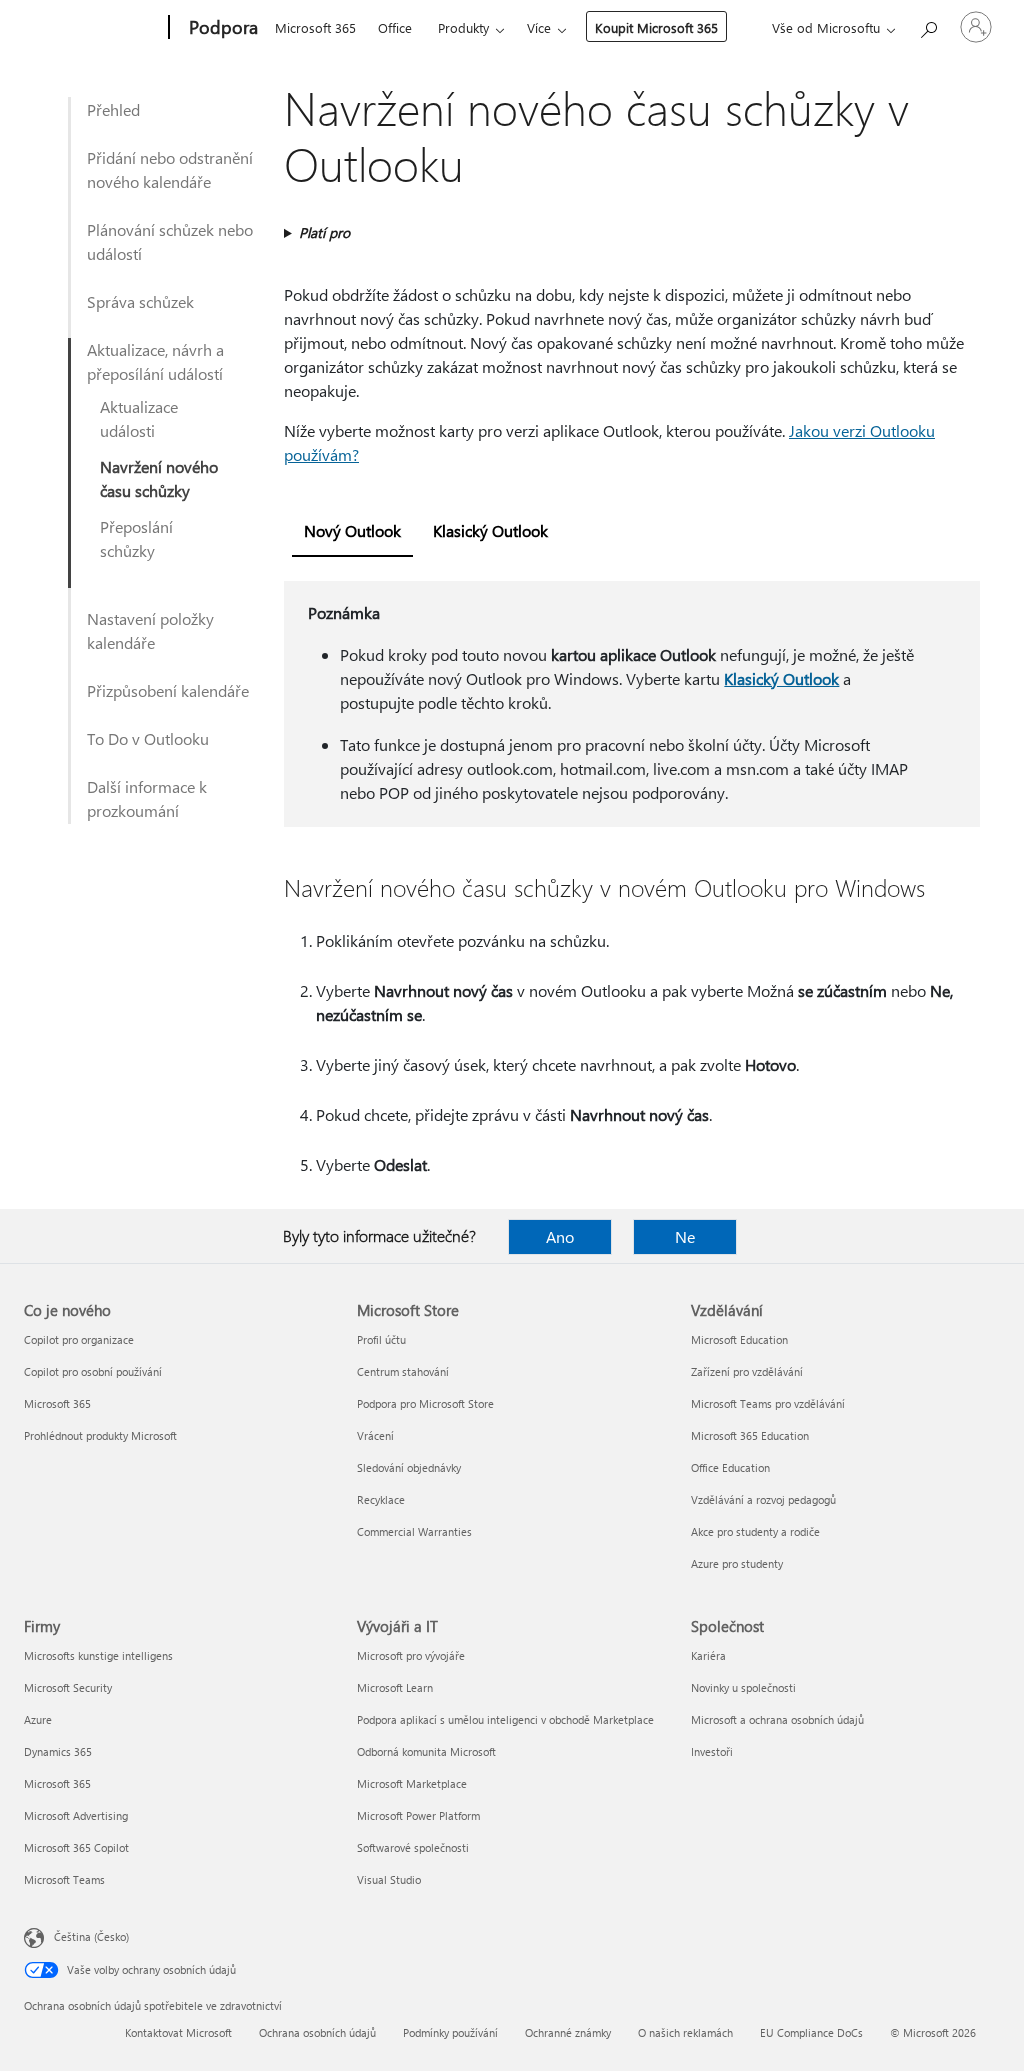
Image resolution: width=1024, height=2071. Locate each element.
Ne (685, 1236)
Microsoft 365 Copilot (76, 1847)
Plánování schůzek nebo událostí (170, 241)
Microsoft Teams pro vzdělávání (768, 1403)
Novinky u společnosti (743, 1687)
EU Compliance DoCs (811, 2032)
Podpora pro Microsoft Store (425, 1403)
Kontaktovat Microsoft (178, 2032)
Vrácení (375, 1435)
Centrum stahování (403, 1371)
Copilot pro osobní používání (93, 1371)
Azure (38, 1719)
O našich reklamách (685, 2032)
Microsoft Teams (64, 1879)
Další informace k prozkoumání (147, 798)
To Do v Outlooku (148, 738)
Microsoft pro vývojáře (411, 1655)
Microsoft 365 (315, 27)
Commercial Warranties (414, 1531)
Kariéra (708, 1655)
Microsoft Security (68, 1687)
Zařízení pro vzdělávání (747, 1371)
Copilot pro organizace (79, 1339)
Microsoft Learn (395, 1687)
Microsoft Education (739, 1339)
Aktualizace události (139, 418)
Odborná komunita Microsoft (426, 1751)
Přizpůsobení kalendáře (168, 690)
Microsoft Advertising (76, 1815)
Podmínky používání (450, 2032)
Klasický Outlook (781, 678)
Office (395, 27)
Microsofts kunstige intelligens (98, 1655)
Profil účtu (381, 1339)
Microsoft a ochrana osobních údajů (777, 1719)
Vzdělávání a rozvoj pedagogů (763, 1499)
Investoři (712, 1751)
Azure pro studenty (737, 1563)
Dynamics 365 (58, 1751)
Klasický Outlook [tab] (490, 530)
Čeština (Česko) (91, 1936)
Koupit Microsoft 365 (656, 27)
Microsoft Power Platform (418, 1815)
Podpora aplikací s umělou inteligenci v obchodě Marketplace (505, 1719)
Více (539, 27)
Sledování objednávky (409, 1467)
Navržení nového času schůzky (159, 478)
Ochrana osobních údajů (317, 2032)
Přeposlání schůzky (136, 538)
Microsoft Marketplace (412, 1783)
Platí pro (324, 232)
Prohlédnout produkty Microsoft (100, 1435)
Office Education (730, 1467)
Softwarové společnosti (413, 1847)
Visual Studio (389, 1879)
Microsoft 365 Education (750, 1435)
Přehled (113, 109)
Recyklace (381, 1499)
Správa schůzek (140, 301)
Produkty (463, 27)
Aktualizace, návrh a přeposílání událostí (155, 361)
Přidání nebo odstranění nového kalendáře (170, 169)
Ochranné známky (568, 2032)
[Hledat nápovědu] (928, 25)
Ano (560, 1236)
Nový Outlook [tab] (352, 530)
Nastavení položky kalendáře (150, 630)
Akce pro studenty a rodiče (755, 1531)
